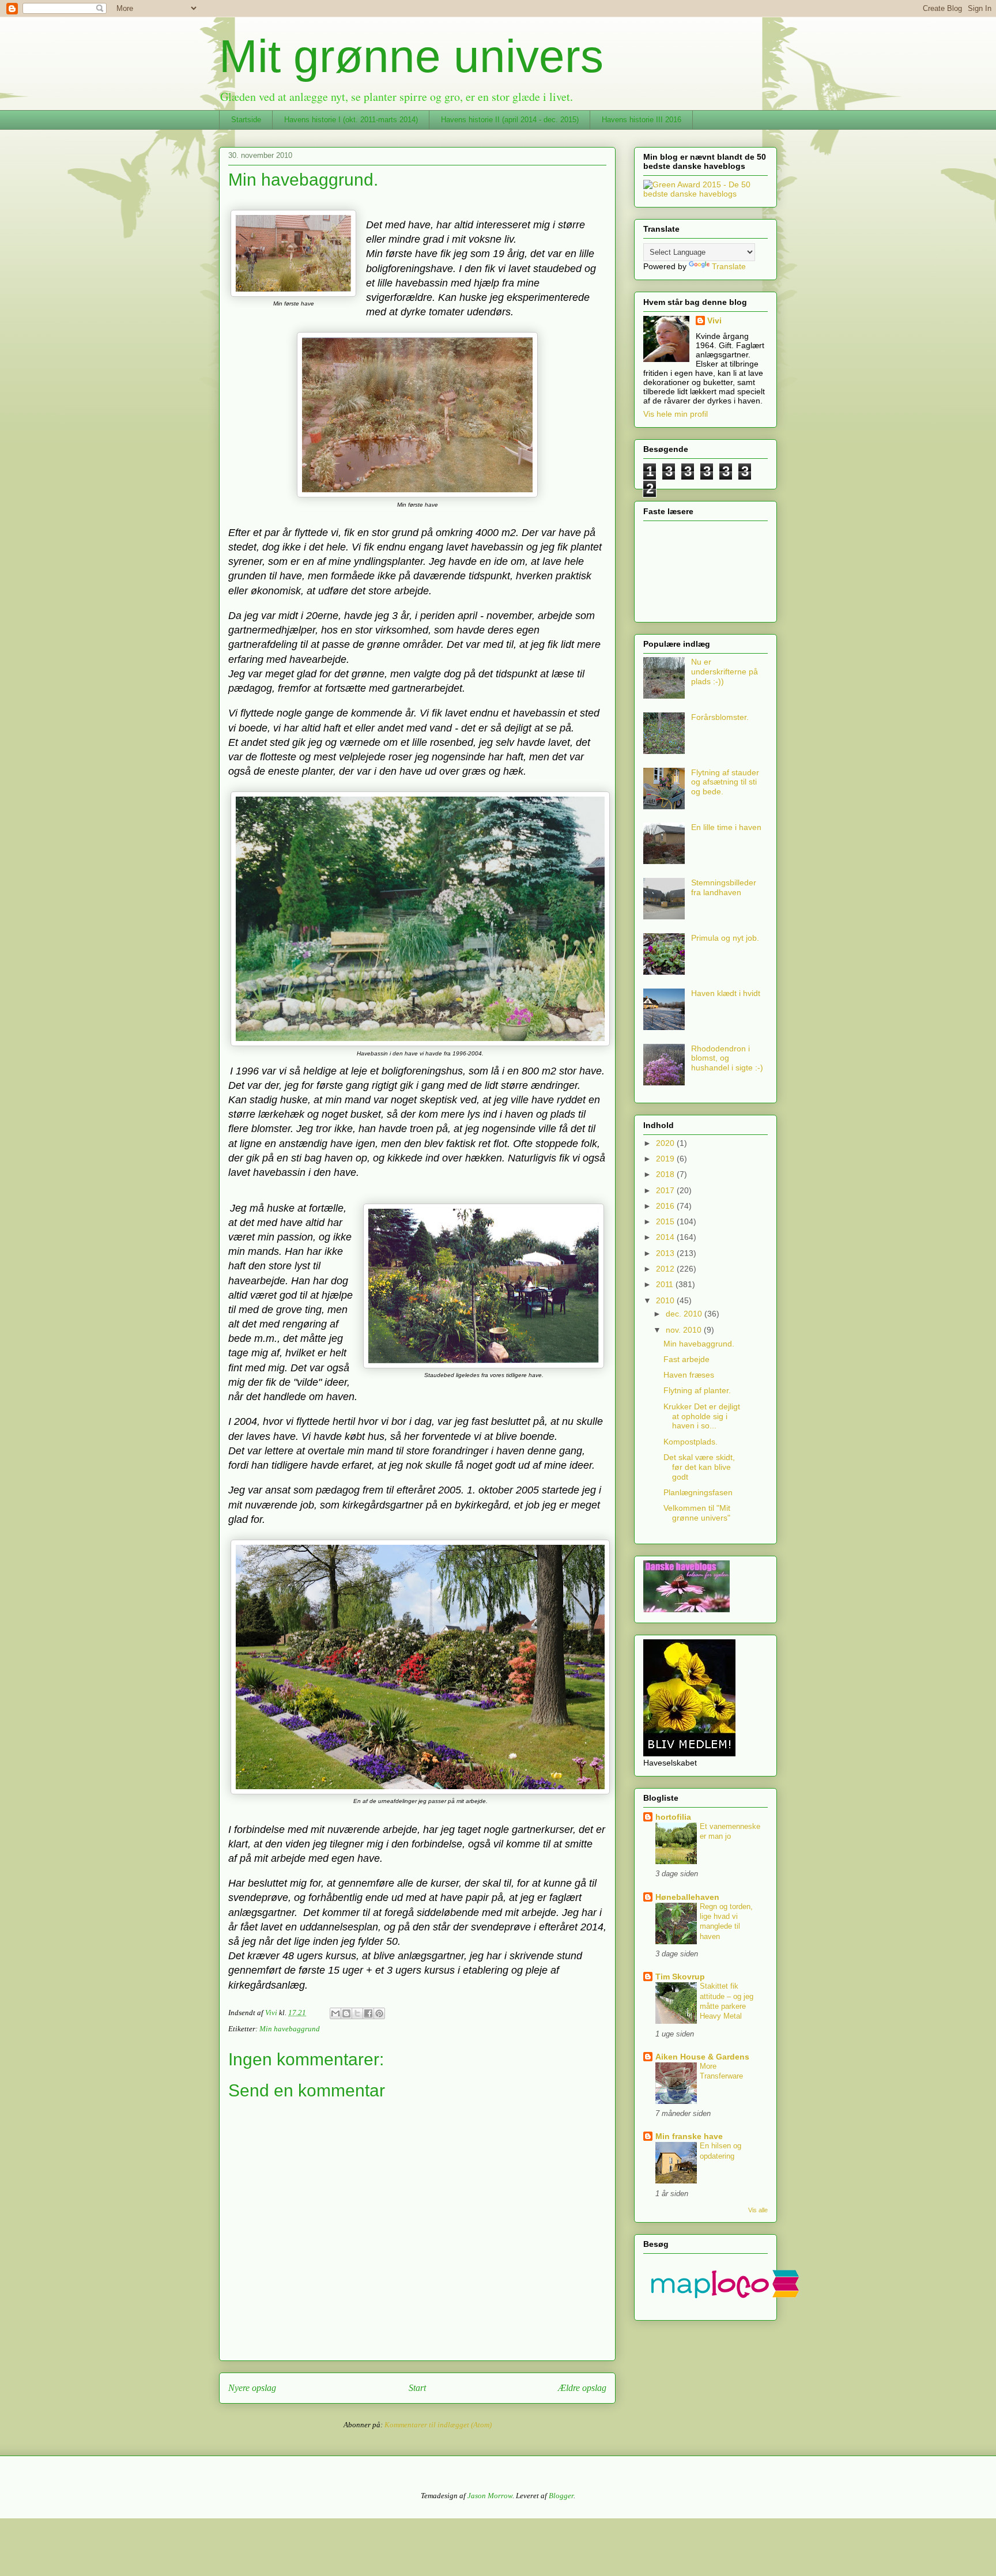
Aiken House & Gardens (702, 2057)
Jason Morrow (490, 2496)
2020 (666, 1143)
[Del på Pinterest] (379, 2013)
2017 (666, 1190)
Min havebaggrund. (699, 1344)
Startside (246, 120)
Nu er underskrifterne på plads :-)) (725, 672)
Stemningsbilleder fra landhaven (724, 887)
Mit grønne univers (411, 56)
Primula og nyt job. (725, 938)
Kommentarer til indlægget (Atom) (438, 2425)
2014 (666, 1237)
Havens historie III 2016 (642, 120)
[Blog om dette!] (346, 2013)
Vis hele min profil (676, 414)
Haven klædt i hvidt (726, 993)
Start (417, 2388)
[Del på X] (357, 2013)
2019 (666, 1159)
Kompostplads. (691, 1442)
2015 (666, 1221)
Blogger (561, 2496)
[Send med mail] (335, 2013)
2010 (666, 1300)
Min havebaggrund (290, 2029)
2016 (666, 1206)
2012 (666, 1269)
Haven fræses (689, 1375)
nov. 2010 (685, 1330)
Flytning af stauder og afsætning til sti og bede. (725, 782)
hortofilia (673, 1817)
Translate (729, 266)
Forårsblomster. (720, 717)
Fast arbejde (686, 1359)
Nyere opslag (252, 2388)
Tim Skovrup (680, 1977)
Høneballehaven (687, 1897)
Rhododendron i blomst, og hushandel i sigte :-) (727, 1058)
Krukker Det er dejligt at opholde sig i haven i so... (702, 1416)
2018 (666, 1174)
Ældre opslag (582, 2388)
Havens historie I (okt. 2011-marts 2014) (351, 120)
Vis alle (758, 2210)
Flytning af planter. (697, 1390)
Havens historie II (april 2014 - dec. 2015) (510, 120)
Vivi (714, 320)
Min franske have (689, 2136)
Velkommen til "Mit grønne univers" (697, 1513)
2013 (666, 1253)
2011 (666, 1284)
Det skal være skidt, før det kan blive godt (699, 1467)
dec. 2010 (685, 1314)
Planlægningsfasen (698, 1492)
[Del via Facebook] (368, 2013)
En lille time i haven (726, 827)
